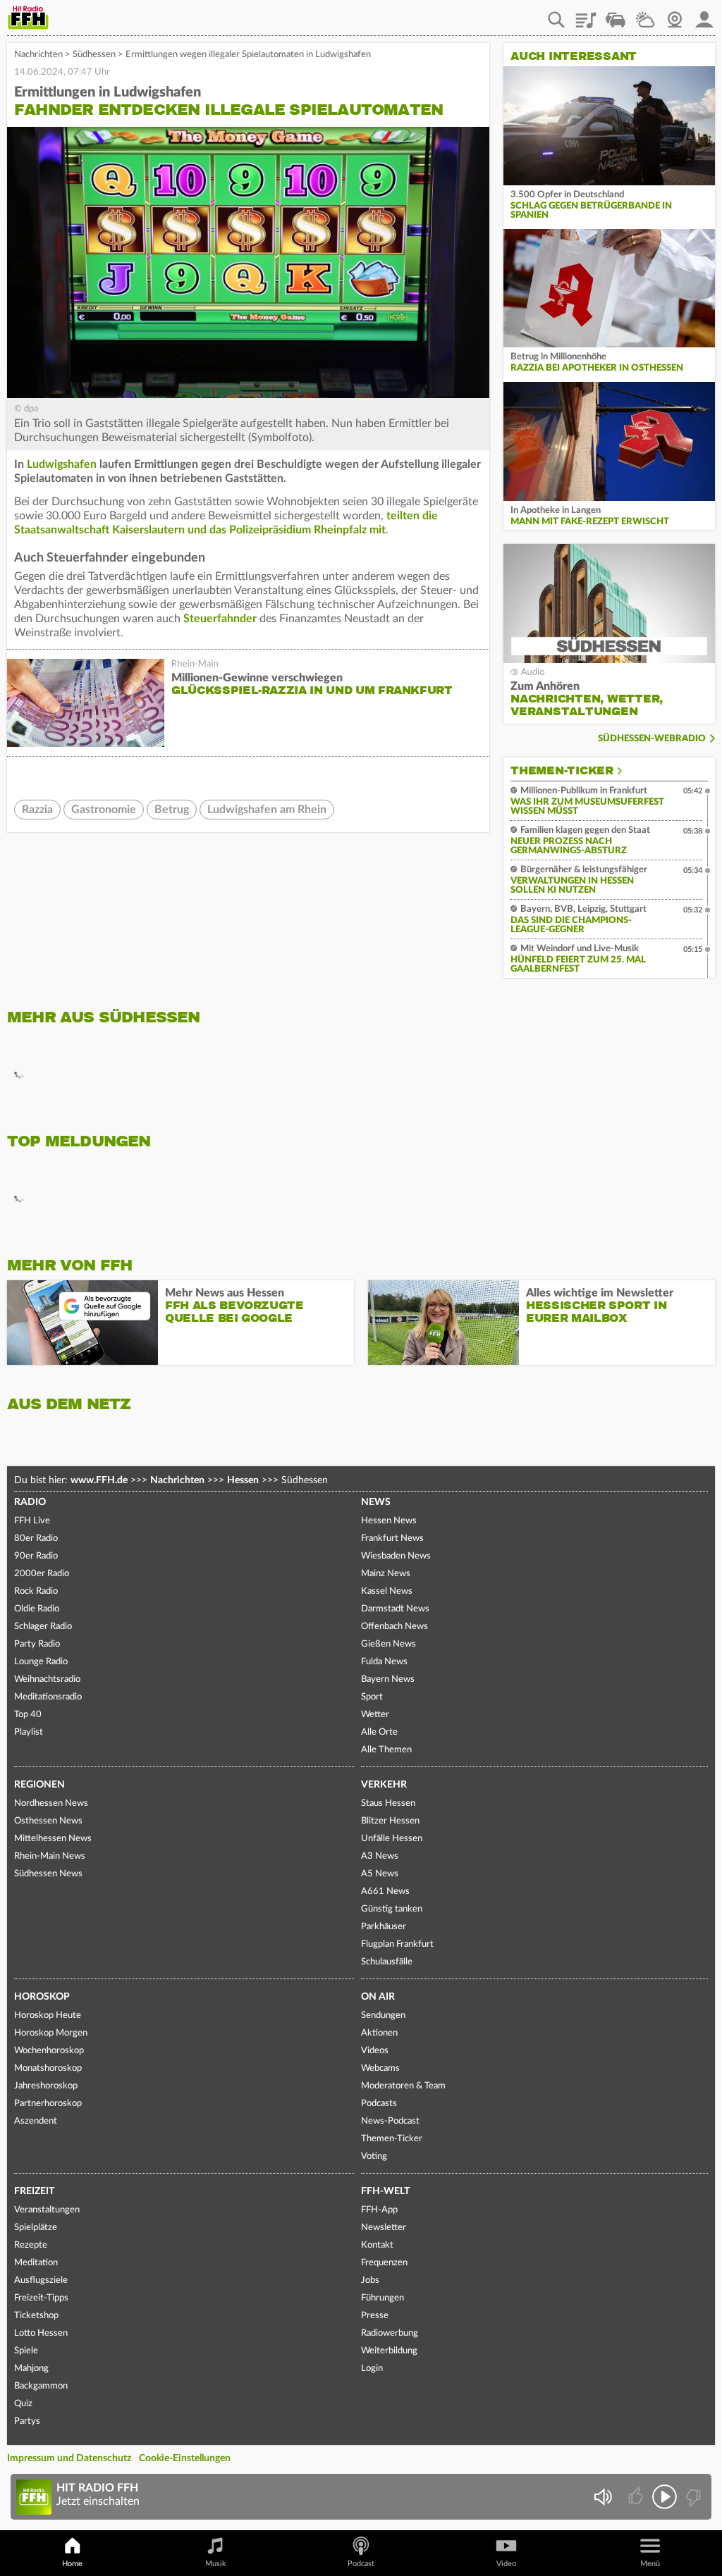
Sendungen (383, 2015)
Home (72, 2564)
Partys (27, 2421)
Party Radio (37, 1644)
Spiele (26, 2351)
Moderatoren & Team (403, 2086)
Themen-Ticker (562, 771)
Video (506, 2564)
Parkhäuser (384, 1927)
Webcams (380, 2068)
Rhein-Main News (50, 1856)
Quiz (23, 2404)
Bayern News (388, 1679)
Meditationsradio (48, 1697)
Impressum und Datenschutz (69, 2458)
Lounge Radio (41, 1662)
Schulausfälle (387, 1962)
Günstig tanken (392, 1909)
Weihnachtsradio (47, 1679)
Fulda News (384, 1662)
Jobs (370, 2280)
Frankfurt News (392, 1538)
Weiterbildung (389, 2351)
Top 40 (28, 1715)
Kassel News (387, 1591)
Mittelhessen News (53, 1839)
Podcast (361, 2564)
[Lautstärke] (602, 2497)
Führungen (383, 2298)
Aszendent (36, 2121)
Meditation (36, 2263)
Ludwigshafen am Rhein (267, 810)
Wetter (645, 15)
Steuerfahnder (220, 619)
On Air (378, 1997)
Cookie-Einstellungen (185, 2458)
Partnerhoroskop (48, 2104)
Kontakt (377, 2245)
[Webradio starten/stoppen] (665, 2497)
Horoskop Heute (48, 2015)
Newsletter (384, 2228)
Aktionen (379, 2033)
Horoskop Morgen (51, 2033)
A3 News (380, 1856)
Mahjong (31, 2368)
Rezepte (31, 2245)
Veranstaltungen (47, 2210)
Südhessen (94, 55)
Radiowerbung (390, 2333)
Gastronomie (104, 810)
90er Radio (36, 1556)
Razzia (37, 810)
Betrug (172, 810)
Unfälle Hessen (392, 1839)
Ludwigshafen (62, 464)
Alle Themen (386, 1750)
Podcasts (379, 2104)
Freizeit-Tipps (41, 2298)
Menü (650, 2564)
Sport (372, 1697)
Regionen (39, 1785)
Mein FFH (704, 15)
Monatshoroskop (48, 2068)
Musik (216, 2564)
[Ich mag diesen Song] (637, 2497)
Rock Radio (36, 1591)
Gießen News (388, 1644)
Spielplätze (36, 2228)
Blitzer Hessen (390, 1821)
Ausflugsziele (41, 2280)
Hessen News (389, 1521)
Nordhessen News (51, 1803)
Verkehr (384, 1785)
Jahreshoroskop (46, 2086)
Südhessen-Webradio (652, 739)
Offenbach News (394, 1627)
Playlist (586, 15)
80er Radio (36, 1538)
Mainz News (386, 1574)
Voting (374, 2156)
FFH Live (32, 1521)
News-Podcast (390, 2121)
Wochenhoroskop (49, 2051)
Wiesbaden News (396, 1556)
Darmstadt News (395, 1609)
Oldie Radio (37, 1609)
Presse (375, 2316)
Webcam (675, 15)
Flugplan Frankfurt (397, 1944)
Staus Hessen (388, 1803)
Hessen (243, 1480)
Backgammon (41, 2386)
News (376, 1502)
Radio (30, 1502)
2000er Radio (42, 1574)
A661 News (385, 1891)
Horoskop (42, 1997)
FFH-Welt (385, 2191)
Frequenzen (384, 2263)
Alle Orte (379, 1732)
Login (372, 2368)
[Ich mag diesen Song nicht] (692, 2497)
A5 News (380, 1874)
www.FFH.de (99, 1480)
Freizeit (34, 2191)
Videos (375, 2051)
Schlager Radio (43, 1627)
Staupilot (616, 15)
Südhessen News (48, 1874)
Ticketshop (36, 2316)
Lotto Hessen (41, 2333)
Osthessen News (48, 1821)
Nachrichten (38, 55)
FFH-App (379, 2210)
